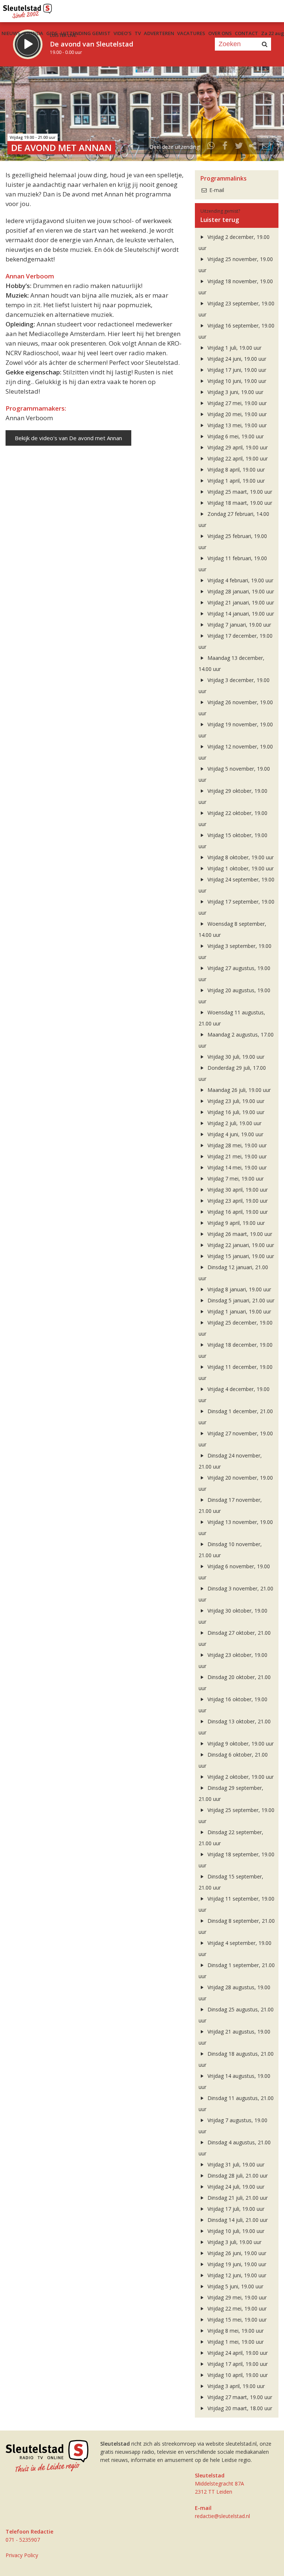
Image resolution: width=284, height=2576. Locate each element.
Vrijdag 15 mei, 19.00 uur (236, 2320)
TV (138, 33)
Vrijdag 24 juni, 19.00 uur (236, 359)
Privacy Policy (22, 2555)
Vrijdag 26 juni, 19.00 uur (236, 2253)
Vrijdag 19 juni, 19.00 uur (236, 2264)
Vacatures (191, 33)
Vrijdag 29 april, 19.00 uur (237, 447)
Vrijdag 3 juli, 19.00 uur (234, 2242)
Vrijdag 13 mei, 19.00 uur (236, 425)
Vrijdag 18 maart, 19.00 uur (239, 503)
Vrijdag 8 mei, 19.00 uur (235, 2331)
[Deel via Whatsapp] (211, 147)
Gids (52, 33)
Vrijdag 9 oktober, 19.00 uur (240, 1743)
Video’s (123, 33)
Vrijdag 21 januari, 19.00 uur (240, 602)
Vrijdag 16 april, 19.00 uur (237, 1212)
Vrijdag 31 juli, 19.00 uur (235, 2164)
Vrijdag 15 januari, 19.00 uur (240, 1256)
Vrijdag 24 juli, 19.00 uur (235, 2187)
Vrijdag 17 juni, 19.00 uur (236, 370)
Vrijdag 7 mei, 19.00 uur (235, 1179)
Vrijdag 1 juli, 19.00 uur (234, 348)
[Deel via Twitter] (239, 147)
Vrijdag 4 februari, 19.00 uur (240, 580)
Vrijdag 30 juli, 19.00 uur (235, 1057)
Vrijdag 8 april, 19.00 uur (235, 470)
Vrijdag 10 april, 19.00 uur (237, 2375)
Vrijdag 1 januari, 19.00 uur (239, 1311)
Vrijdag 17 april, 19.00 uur (237, 2364)
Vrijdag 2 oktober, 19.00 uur (240, 1777)
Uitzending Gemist (86, 33)
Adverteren (159, 33)
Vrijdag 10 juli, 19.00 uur (235, 2231)
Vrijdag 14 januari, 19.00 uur (240, 614)
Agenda (33, 33)
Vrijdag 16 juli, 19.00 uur (235, 1112)
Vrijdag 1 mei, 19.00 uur (235, 2342)
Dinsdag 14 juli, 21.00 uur (237, 2220)
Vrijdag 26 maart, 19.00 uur (239, 1234)
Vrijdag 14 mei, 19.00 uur (236, 1167)
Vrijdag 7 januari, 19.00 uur (239, 625)
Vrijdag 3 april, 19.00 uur (235, 2386)
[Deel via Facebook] (225, 147)
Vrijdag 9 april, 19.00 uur (235, 1223)
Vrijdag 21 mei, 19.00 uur (236, 1156)
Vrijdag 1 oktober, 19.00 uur (240, 868)
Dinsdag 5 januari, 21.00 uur (240, 1300)
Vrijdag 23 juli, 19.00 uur (235, 1101)
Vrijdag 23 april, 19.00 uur (237, 1201)
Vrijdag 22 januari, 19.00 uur (240, 1245)
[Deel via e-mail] (267, 147)
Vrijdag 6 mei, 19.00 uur (235, 436)
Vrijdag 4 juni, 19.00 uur (235, 1134)
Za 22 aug (273, 33)
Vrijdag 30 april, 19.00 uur (237, 1190)
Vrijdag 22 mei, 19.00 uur (236, 2308)
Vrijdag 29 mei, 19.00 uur (236, 2297)
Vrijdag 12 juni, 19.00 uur (236, 2275)
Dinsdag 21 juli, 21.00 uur (237, 2198)
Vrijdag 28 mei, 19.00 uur (236, 1145)
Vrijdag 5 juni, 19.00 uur (235, 2286)
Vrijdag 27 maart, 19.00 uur (239, 2397)
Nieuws (11, 33)
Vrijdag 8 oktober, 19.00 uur (240, 857)
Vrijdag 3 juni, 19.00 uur (235, 392)
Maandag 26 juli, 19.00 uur (238, 1090)
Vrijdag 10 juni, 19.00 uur (236, 381)
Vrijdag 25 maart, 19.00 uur (239, 492)
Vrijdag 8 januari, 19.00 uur (239, 1289)
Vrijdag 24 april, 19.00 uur (237, 2353)
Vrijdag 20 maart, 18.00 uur (239, 2408)
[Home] (28, 9)
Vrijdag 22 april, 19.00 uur (237, 458)
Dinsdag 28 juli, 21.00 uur (237, 2176)
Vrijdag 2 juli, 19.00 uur (234, 1123)
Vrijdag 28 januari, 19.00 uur (240, 591)
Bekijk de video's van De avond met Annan (68, 438)
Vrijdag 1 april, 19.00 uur (235, 481)
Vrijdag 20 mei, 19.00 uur (236, 414)
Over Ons (220, 33)
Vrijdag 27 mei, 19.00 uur (236, 403)
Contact (246, 33)
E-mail (216, 190)
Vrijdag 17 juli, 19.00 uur (235, 2209)
